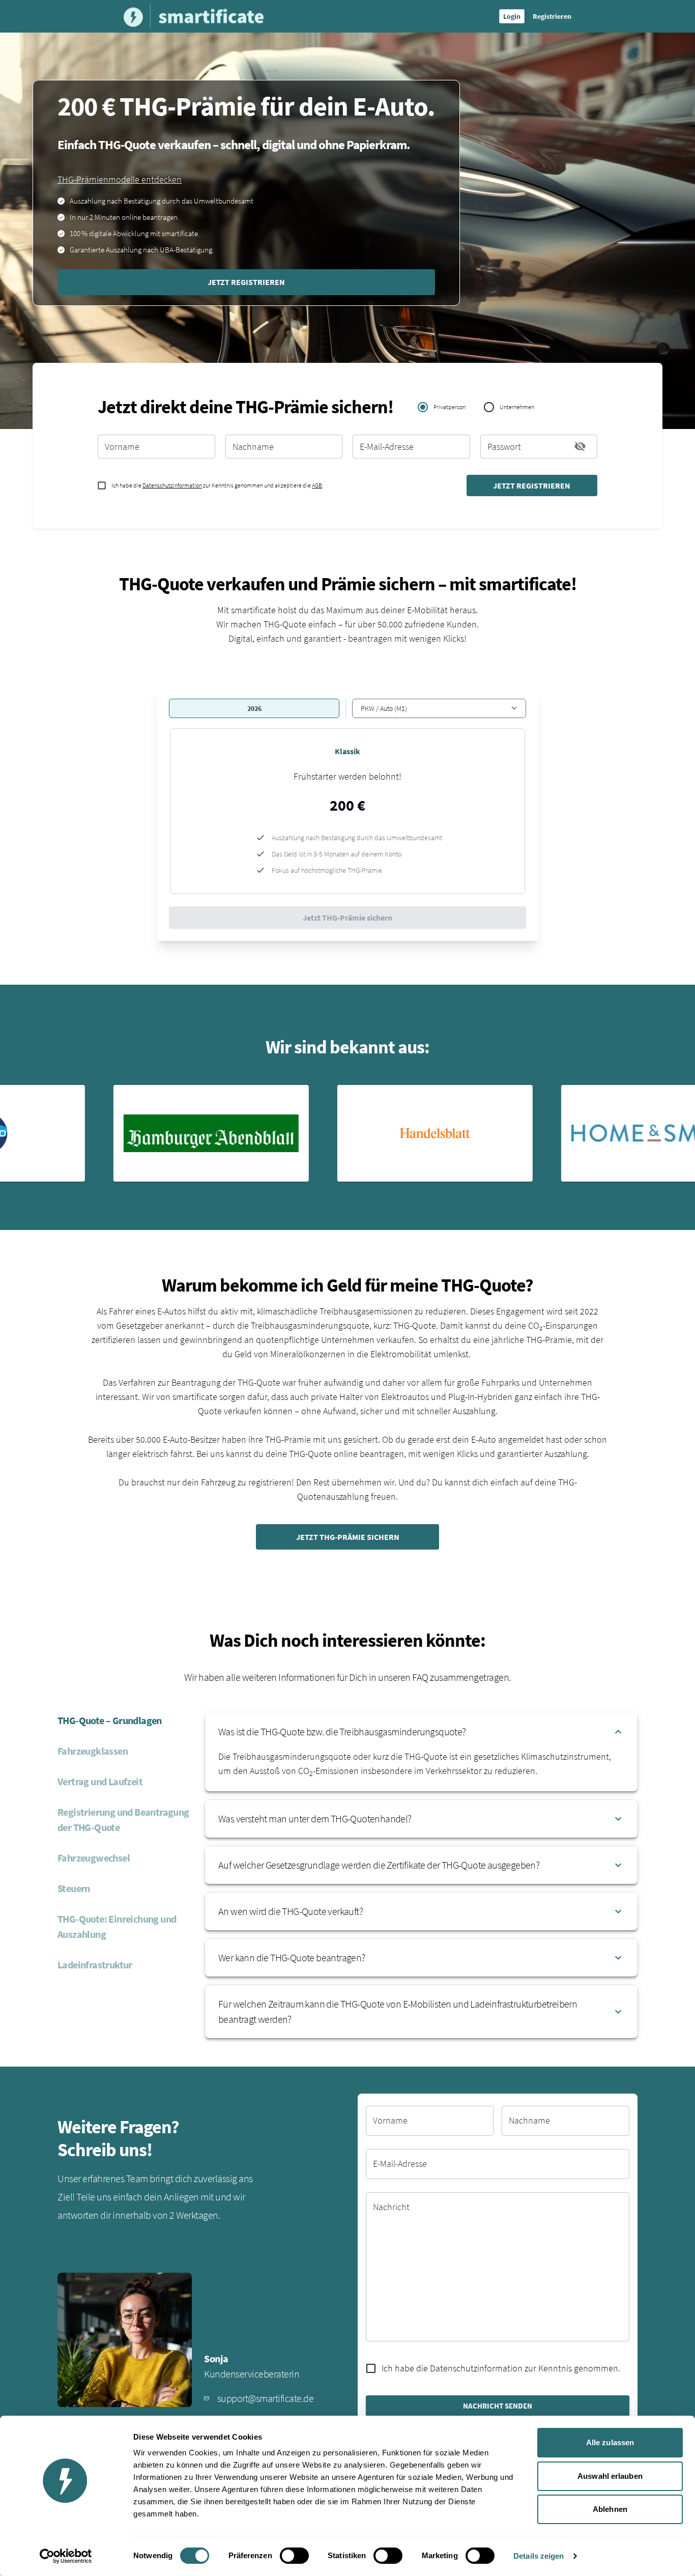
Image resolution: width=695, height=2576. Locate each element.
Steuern (74, 1888)
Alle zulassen (610, 2442)
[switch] (294, 2556)
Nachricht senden (498, 2406)
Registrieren (552, 16)
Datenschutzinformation (172, 485)
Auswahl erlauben (610, 2476)
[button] (347, 811)
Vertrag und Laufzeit (100, 1781)
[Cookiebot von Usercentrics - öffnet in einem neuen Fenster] (66, 2556)
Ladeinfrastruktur (95, 1965)
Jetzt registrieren (246, 282)
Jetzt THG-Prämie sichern (347, 918)
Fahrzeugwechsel (94, 1858)
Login (512, 16)
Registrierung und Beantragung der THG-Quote (123, 1820)
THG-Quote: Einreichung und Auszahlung (117, 1926)
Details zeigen (539, 2556)
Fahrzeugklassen (93, 1751)
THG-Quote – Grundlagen (110, 1720)
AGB (317, 485)
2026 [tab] (254, 708)
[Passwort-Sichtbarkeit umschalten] (580, 446)
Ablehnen (610, 2509)
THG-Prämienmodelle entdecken (120, 179)
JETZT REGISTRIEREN (532, 485)
